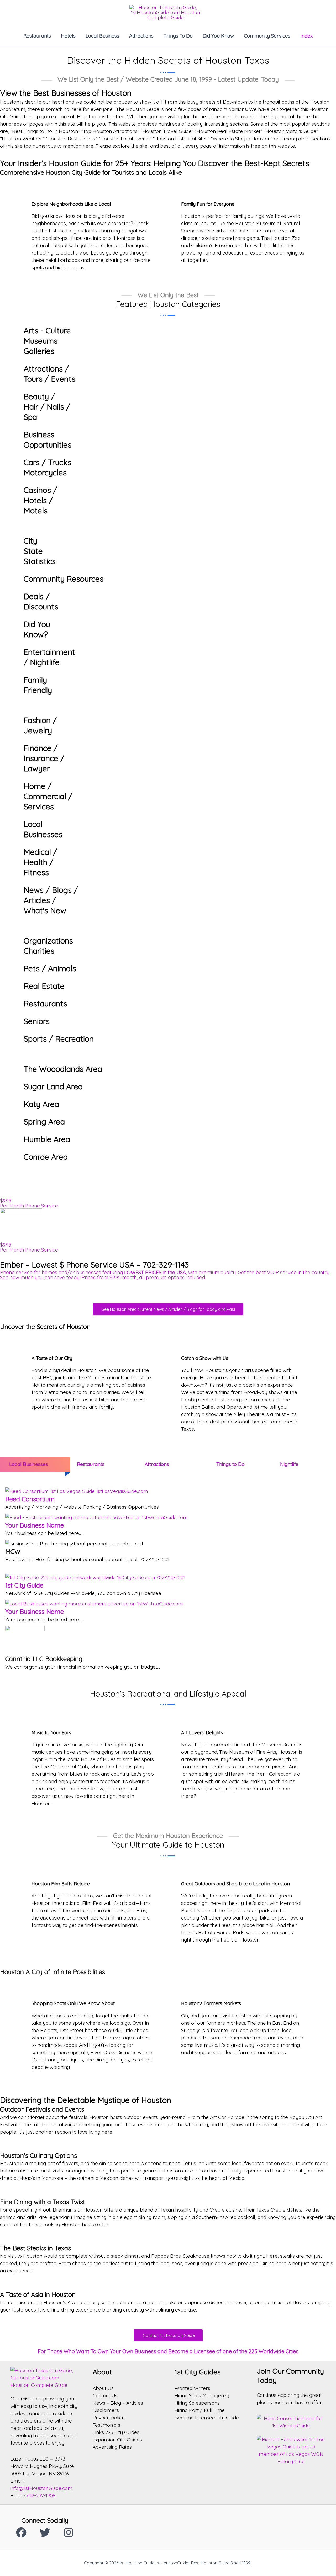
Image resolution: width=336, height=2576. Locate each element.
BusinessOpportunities (48, 440)
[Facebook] (21, 2532)
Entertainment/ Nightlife (49, 657)
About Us (103, 2388)
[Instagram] (69, 2532)
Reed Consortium (30, 1499)
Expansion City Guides (117, 2440)
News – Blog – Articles (118, 2403)
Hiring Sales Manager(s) (202, 2395)
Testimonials (106, 2425)
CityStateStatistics (40, 551)
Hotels (68, 36)
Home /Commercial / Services (48, 796)
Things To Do (178, 36)
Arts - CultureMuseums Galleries (47, 341)
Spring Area (44, 1122)
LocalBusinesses (43, 829)
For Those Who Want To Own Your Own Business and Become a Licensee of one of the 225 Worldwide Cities (168, 2351)
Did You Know (218, 36)
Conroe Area (46, 1157)
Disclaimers (106, 2410)
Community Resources (64, 579)
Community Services (267, 36)
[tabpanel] (168, 1580)
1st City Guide (24, 1585)
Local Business (102, 36)
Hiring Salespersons (197, 2403)
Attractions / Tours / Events (49, 374)
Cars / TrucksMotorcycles (48, 467)
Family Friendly (38, 685)
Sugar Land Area (53, 1086)
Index (306, 36)
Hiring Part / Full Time (200, 2410)
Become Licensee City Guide (207, 2418)
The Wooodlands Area (63, 1069)
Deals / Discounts (41, 601)
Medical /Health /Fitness (40, 862)
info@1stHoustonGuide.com (41, 2488)
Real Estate (44, 986)
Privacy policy (109, 2418)
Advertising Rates (112, 2447)
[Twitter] (45, 2532)
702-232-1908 (41, 2495)
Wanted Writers (192, 2388)
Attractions (141, 36)
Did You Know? (37, 629)
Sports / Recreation (59, 1039)
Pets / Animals (50, 968)
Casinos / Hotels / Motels (40, 500)
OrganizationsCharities (48, 946)
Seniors (37, 1021)
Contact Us (105, 2395)
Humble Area (47, 1139)
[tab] (33, 1464)
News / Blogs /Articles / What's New (51, 900)
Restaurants (37, 36)
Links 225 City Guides (116, 2432)
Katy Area (41, 1104)
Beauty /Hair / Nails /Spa (47, 407)
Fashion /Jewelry (40, 725)
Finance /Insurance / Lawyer (44, 758)
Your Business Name (35, 1525)
